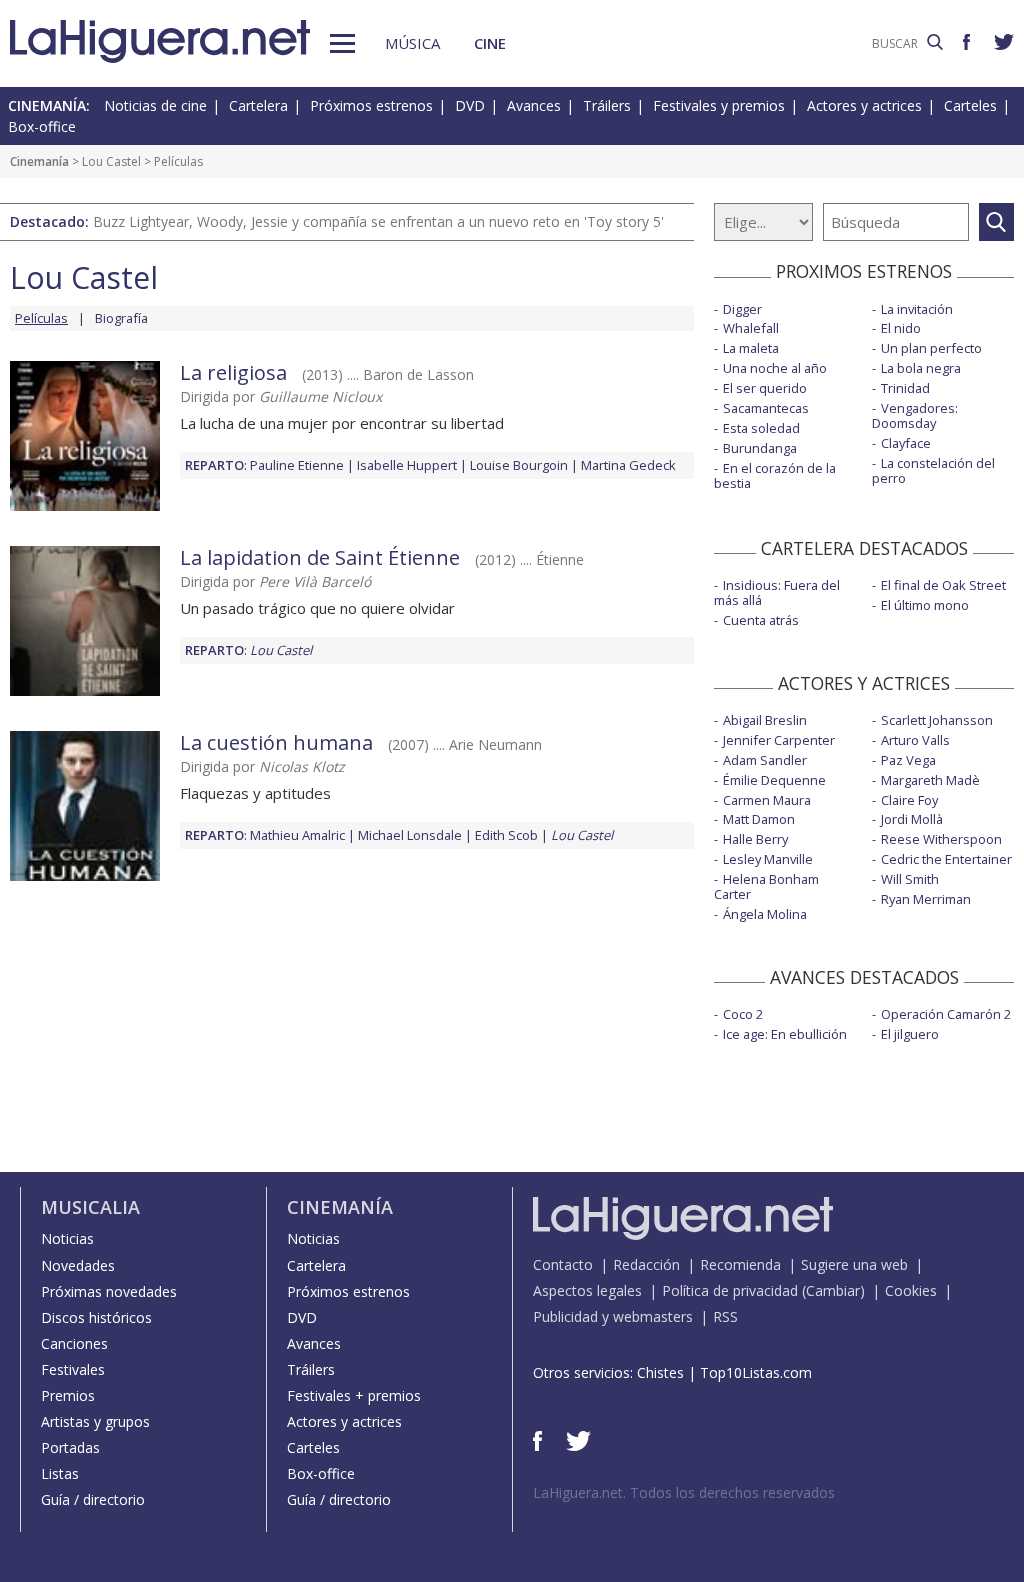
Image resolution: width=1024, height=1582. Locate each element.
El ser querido (765, 388)
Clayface (906, 443)
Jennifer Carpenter (779, 740)
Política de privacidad (730, 1290)
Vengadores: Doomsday (915, 415)
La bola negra (921, 368)
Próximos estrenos (371, 105)
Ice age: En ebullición (785, 1034)
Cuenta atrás (761, 620)
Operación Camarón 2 (946, 1014)
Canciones (74, 1343)
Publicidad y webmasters (613, 1316)
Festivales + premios (354, 1395)
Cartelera (258, 105)
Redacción (646, 1264)
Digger (742, 309)
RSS (725, 1316)
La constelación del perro (933, 470)
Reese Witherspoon (941, 839)
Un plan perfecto (931, 348)
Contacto (563, 1264)
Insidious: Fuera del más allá (777, 592)
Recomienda (740, 1264)
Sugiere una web (854, 1264)
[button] (342, 43)
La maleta (751, 348)
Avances (534, 105)
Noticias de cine (155, 105)
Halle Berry (755, 839)
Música (412, 43)
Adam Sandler (765, 760)
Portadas (70, 1447)
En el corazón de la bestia (775, 475)
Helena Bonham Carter (766, 886)
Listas (60, 1473)
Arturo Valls (915, 740)
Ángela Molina (765, 914)
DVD (470, 105)
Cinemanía (39, 161)
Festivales (73, 1369)
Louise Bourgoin (519, 465)
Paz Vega (908, 760)
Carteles (970, 105)
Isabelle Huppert (407, 465)
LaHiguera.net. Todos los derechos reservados (684, 1492)
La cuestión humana (276, 742)
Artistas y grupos (95, 1421)
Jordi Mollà (912, 819)
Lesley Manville (768, 859)
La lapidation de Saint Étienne (320, 557)
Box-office (42, 126)
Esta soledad (761, 428)
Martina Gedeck (628, 465)
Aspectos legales (587, 1290)
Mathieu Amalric (297, 835)
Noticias (67, 1238)
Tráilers (607, 105)
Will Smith (910, 879)
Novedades (78, 1265)
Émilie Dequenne (774, 780)
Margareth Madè (930, 780)
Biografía (121, 318)
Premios (68, 1395)
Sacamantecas (766, 408)
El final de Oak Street (943, 585)
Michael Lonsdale (410, 835)
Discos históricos (96, 1317)
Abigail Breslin (765, 720)
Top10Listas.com (756, 1372)
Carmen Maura (767, 800)
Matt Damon (759, 819)
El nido (901, 328)
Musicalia (90, 1207)
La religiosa (233, 372)
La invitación (917, 309)
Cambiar (833, 1290)
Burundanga (760, 448)
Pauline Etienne (297, 465)
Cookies (911, 1290)
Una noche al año (775, 368)
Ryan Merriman (926, 899)
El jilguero (910, 1034)
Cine (490, 43)
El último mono (925, 605)
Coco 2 (743, 1014)
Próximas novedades (109, 1291)
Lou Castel (111, 161)
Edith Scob (506, 835)
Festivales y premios (719, 105)
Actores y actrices (864, 105)
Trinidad (905, 388)
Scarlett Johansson (937, 720)
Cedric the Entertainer (946, 859)
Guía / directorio (93, 1499)
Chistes (660, 1372)
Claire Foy (909, 800)
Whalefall (751, 328)
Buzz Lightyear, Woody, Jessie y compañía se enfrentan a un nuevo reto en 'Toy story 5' (378, 221)
